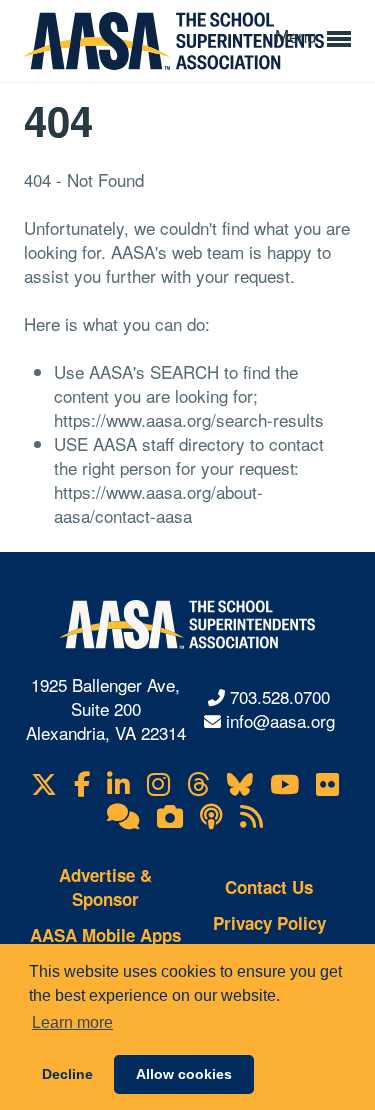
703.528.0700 (280, 696)
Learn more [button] (72, 1022)
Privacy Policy (269, 923)
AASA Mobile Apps (105, 935)
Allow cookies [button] (184, 1074)
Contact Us (269, 887)
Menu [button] (298, 35)
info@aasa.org (280, 720)
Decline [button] (67, 1074)
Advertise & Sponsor (105, 887)
